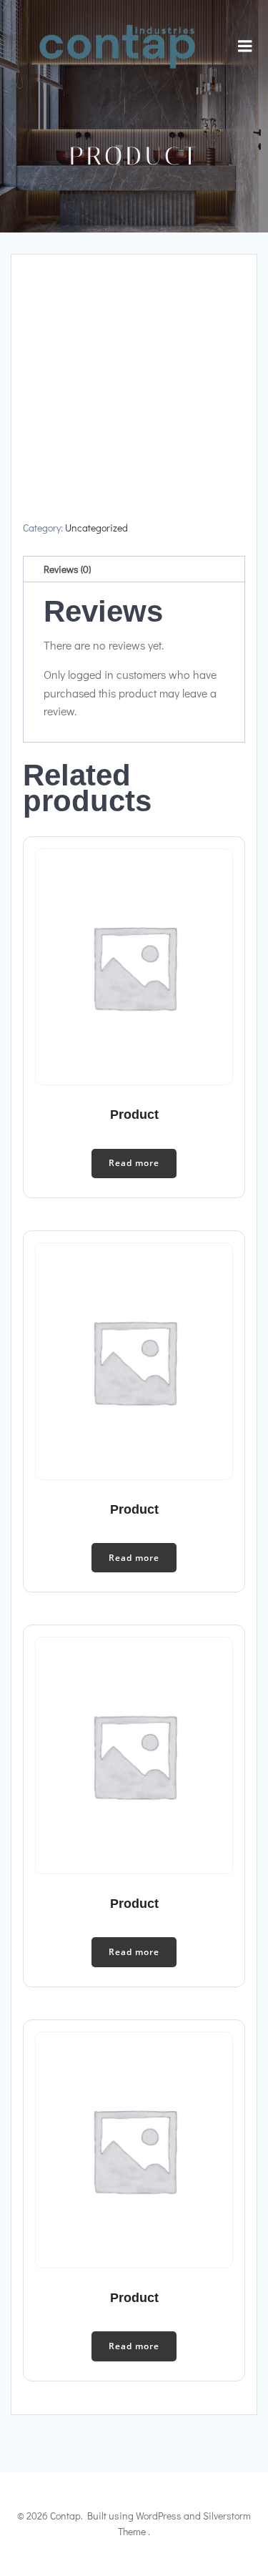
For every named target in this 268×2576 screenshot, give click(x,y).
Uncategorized (96, 528)
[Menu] (245, 46)
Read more (134, 1163)
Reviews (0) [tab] (67, 569)
